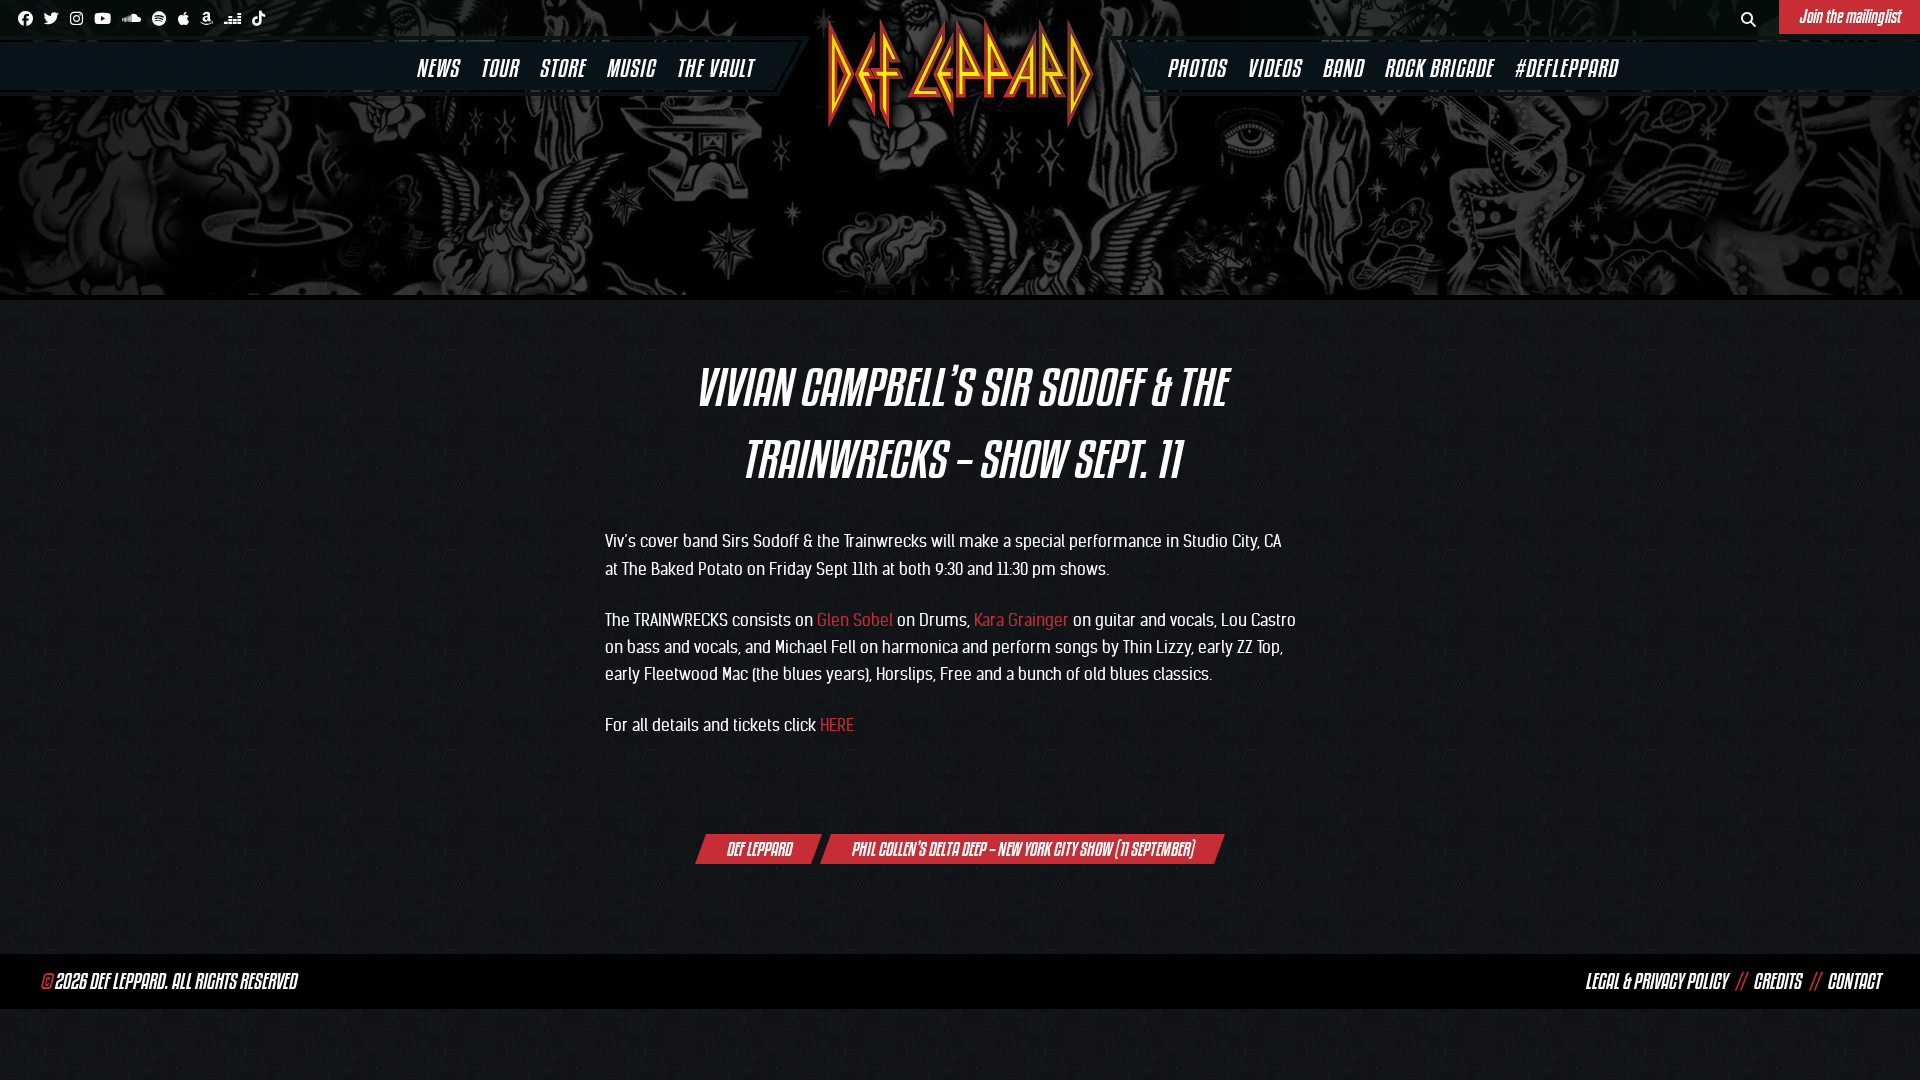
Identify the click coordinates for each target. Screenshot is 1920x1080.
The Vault (714, 68)
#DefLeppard (1565, 68)
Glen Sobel (855, 620)
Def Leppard (758, 849)
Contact (1853, 981)
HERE (837, 725)
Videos (1274, 68)
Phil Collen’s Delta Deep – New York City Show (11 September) (1022, 849)
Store (562, 68)
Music (630, 68)
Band (1342, 68)
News (437, 68)
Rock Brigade (1438, 68)
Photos (1196, 68)
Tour (499, 68)
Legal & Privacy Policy (1656, 981)
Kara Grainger (1021, 620)
